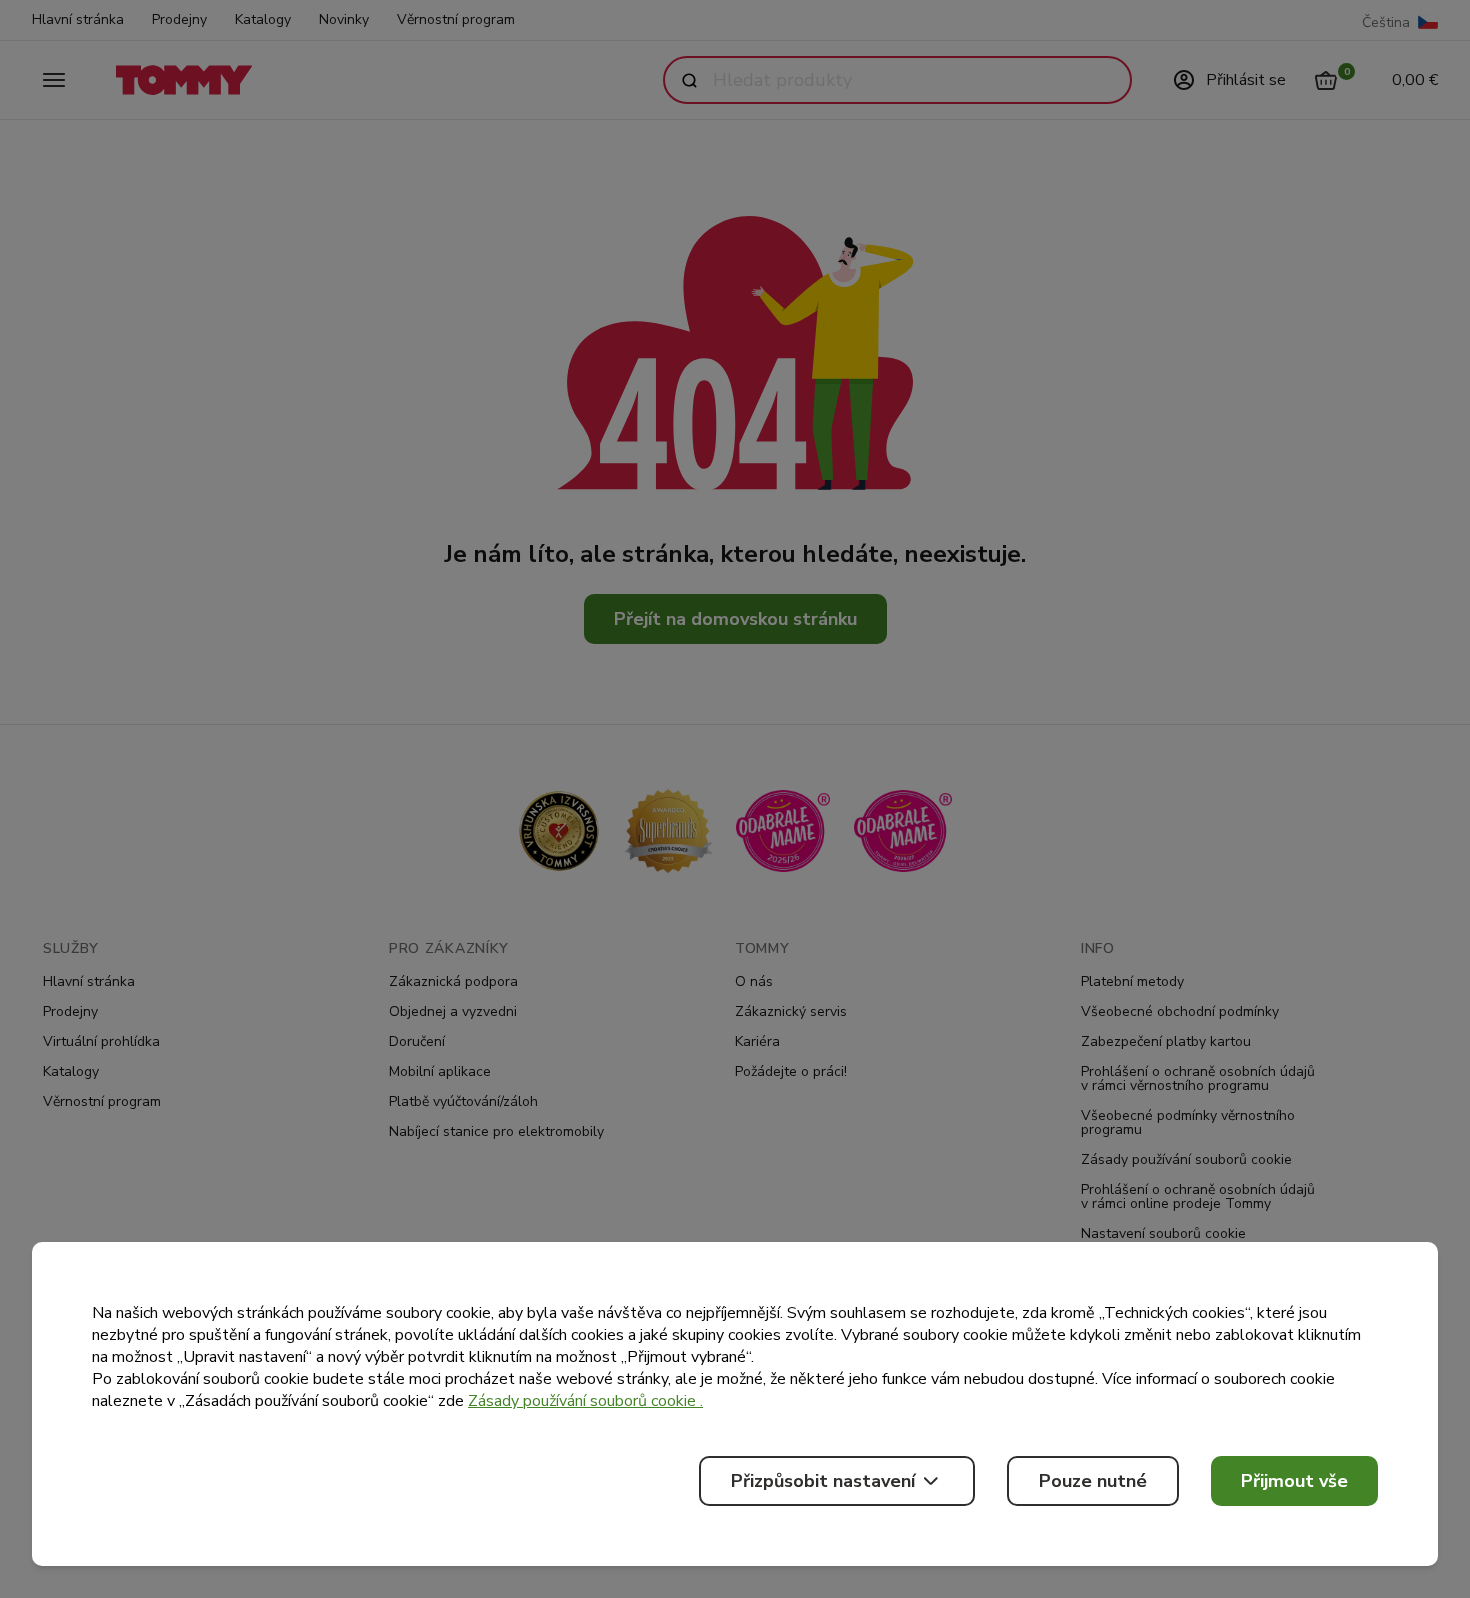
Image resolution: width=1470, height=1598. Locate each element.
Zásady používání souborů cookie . (585, 1401)
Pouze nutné (1093, 1481)
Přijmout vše (1294, 1481)
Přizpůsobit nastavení (823, 1481)
